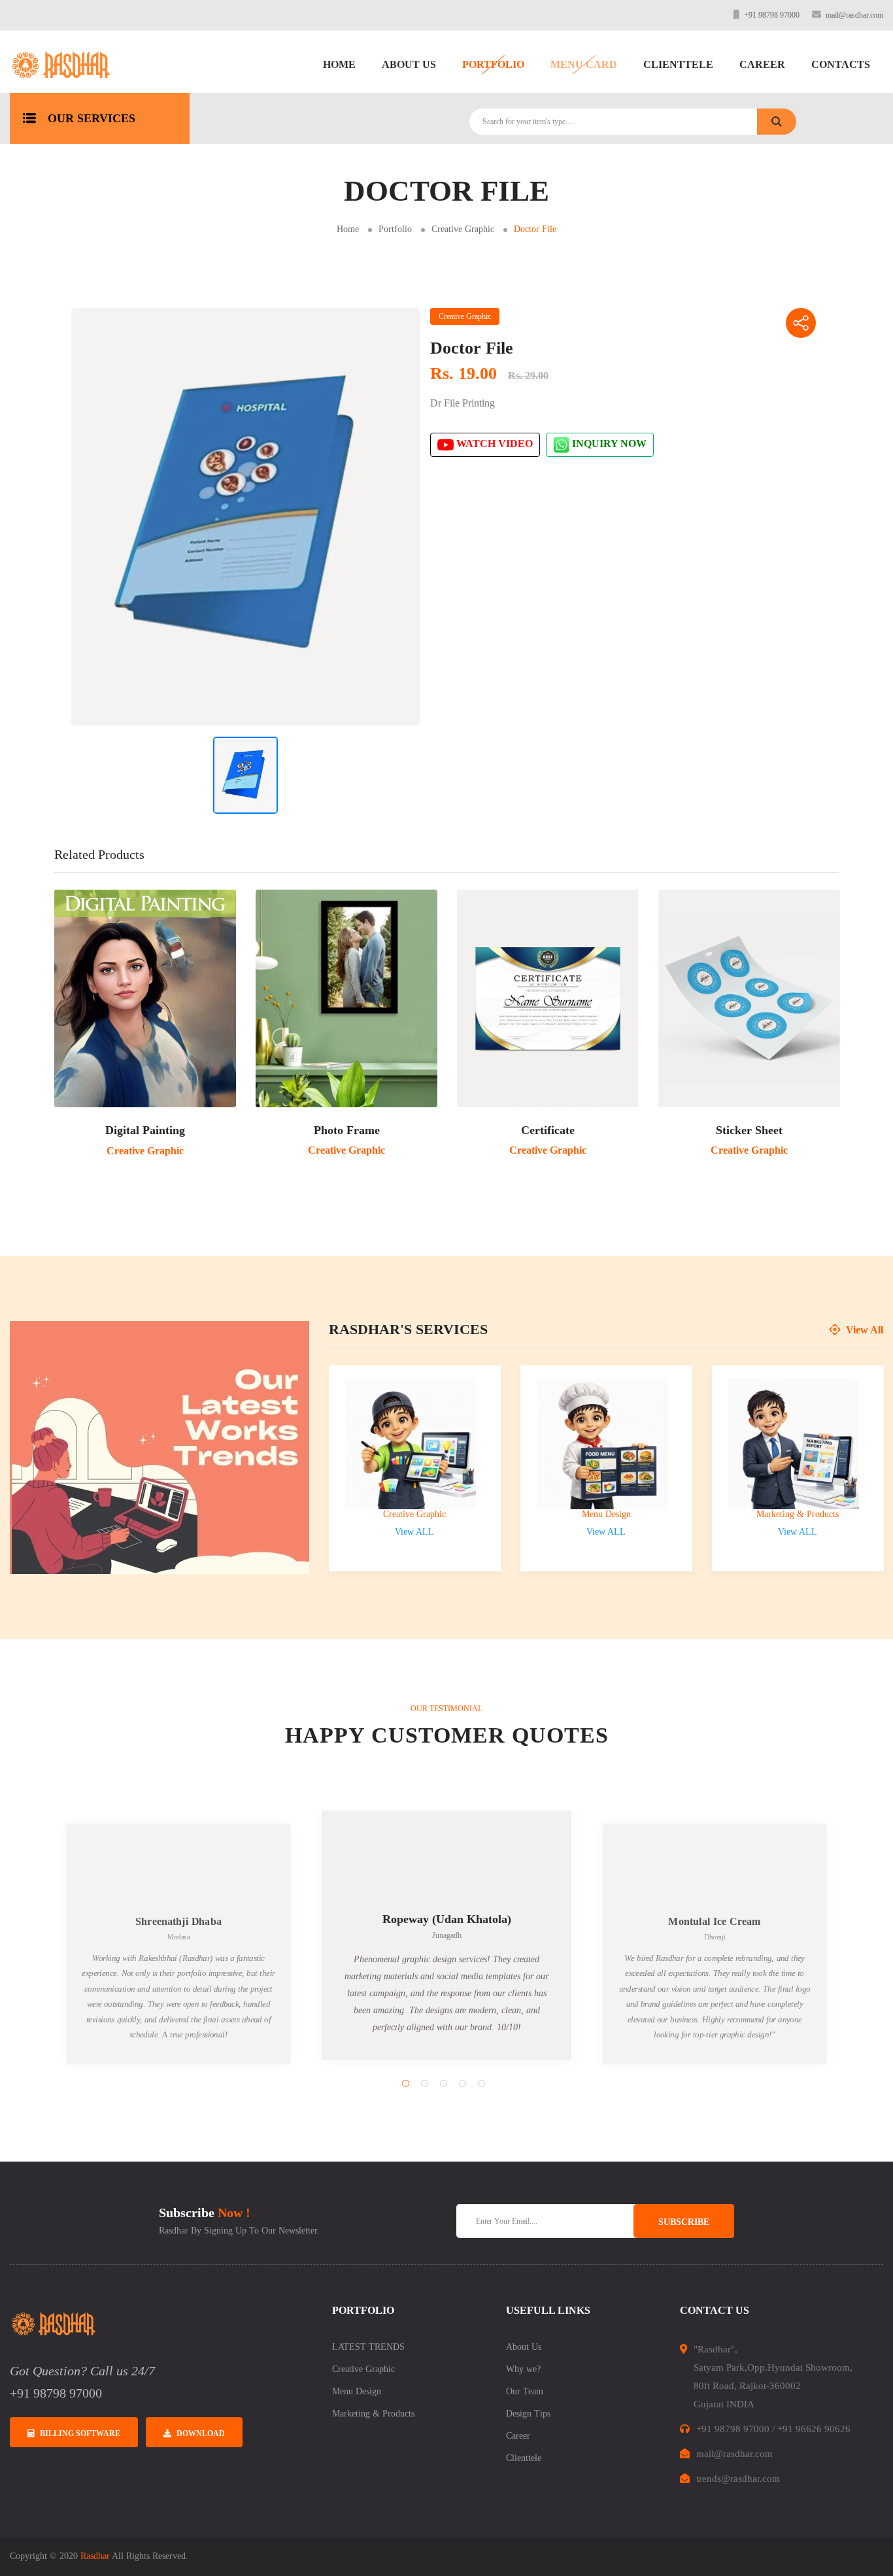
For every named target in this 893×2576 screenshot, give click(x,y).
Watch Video (493, 444)
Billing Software (80, 2434)
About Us (409, 64)
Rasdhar (95, 2556)
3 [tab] (444, 2083)
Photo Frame (347, 1130)
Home (339, 64)
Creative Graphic (463, 229)
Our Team (525, 2391)
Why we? (523, 2369)
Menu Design (606, 1514)
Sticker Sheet (749, 1130)
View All (863, 1330)
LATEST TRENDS (368, 2347)
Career (762, 64)
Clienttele (678, 64)
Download (201, 2434)
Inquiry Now (608, 444)
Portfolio (493, 64)
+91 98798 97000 (772, 15)
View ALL (414, 1532)
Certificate (548, 1130)
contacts (841, 64)
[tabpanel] (446, 1935)
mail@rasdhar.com (854, 15)
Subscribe (684, 2222)
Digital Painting (145, 1130)
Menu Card (584, 64)
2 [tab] (425, 2083)
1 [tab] (406, 2083)
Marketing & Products (798, 1514)
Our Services (92, 118)
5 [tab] (481, 2083)
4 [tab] (463, 2083)
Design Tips (528, 2414)
